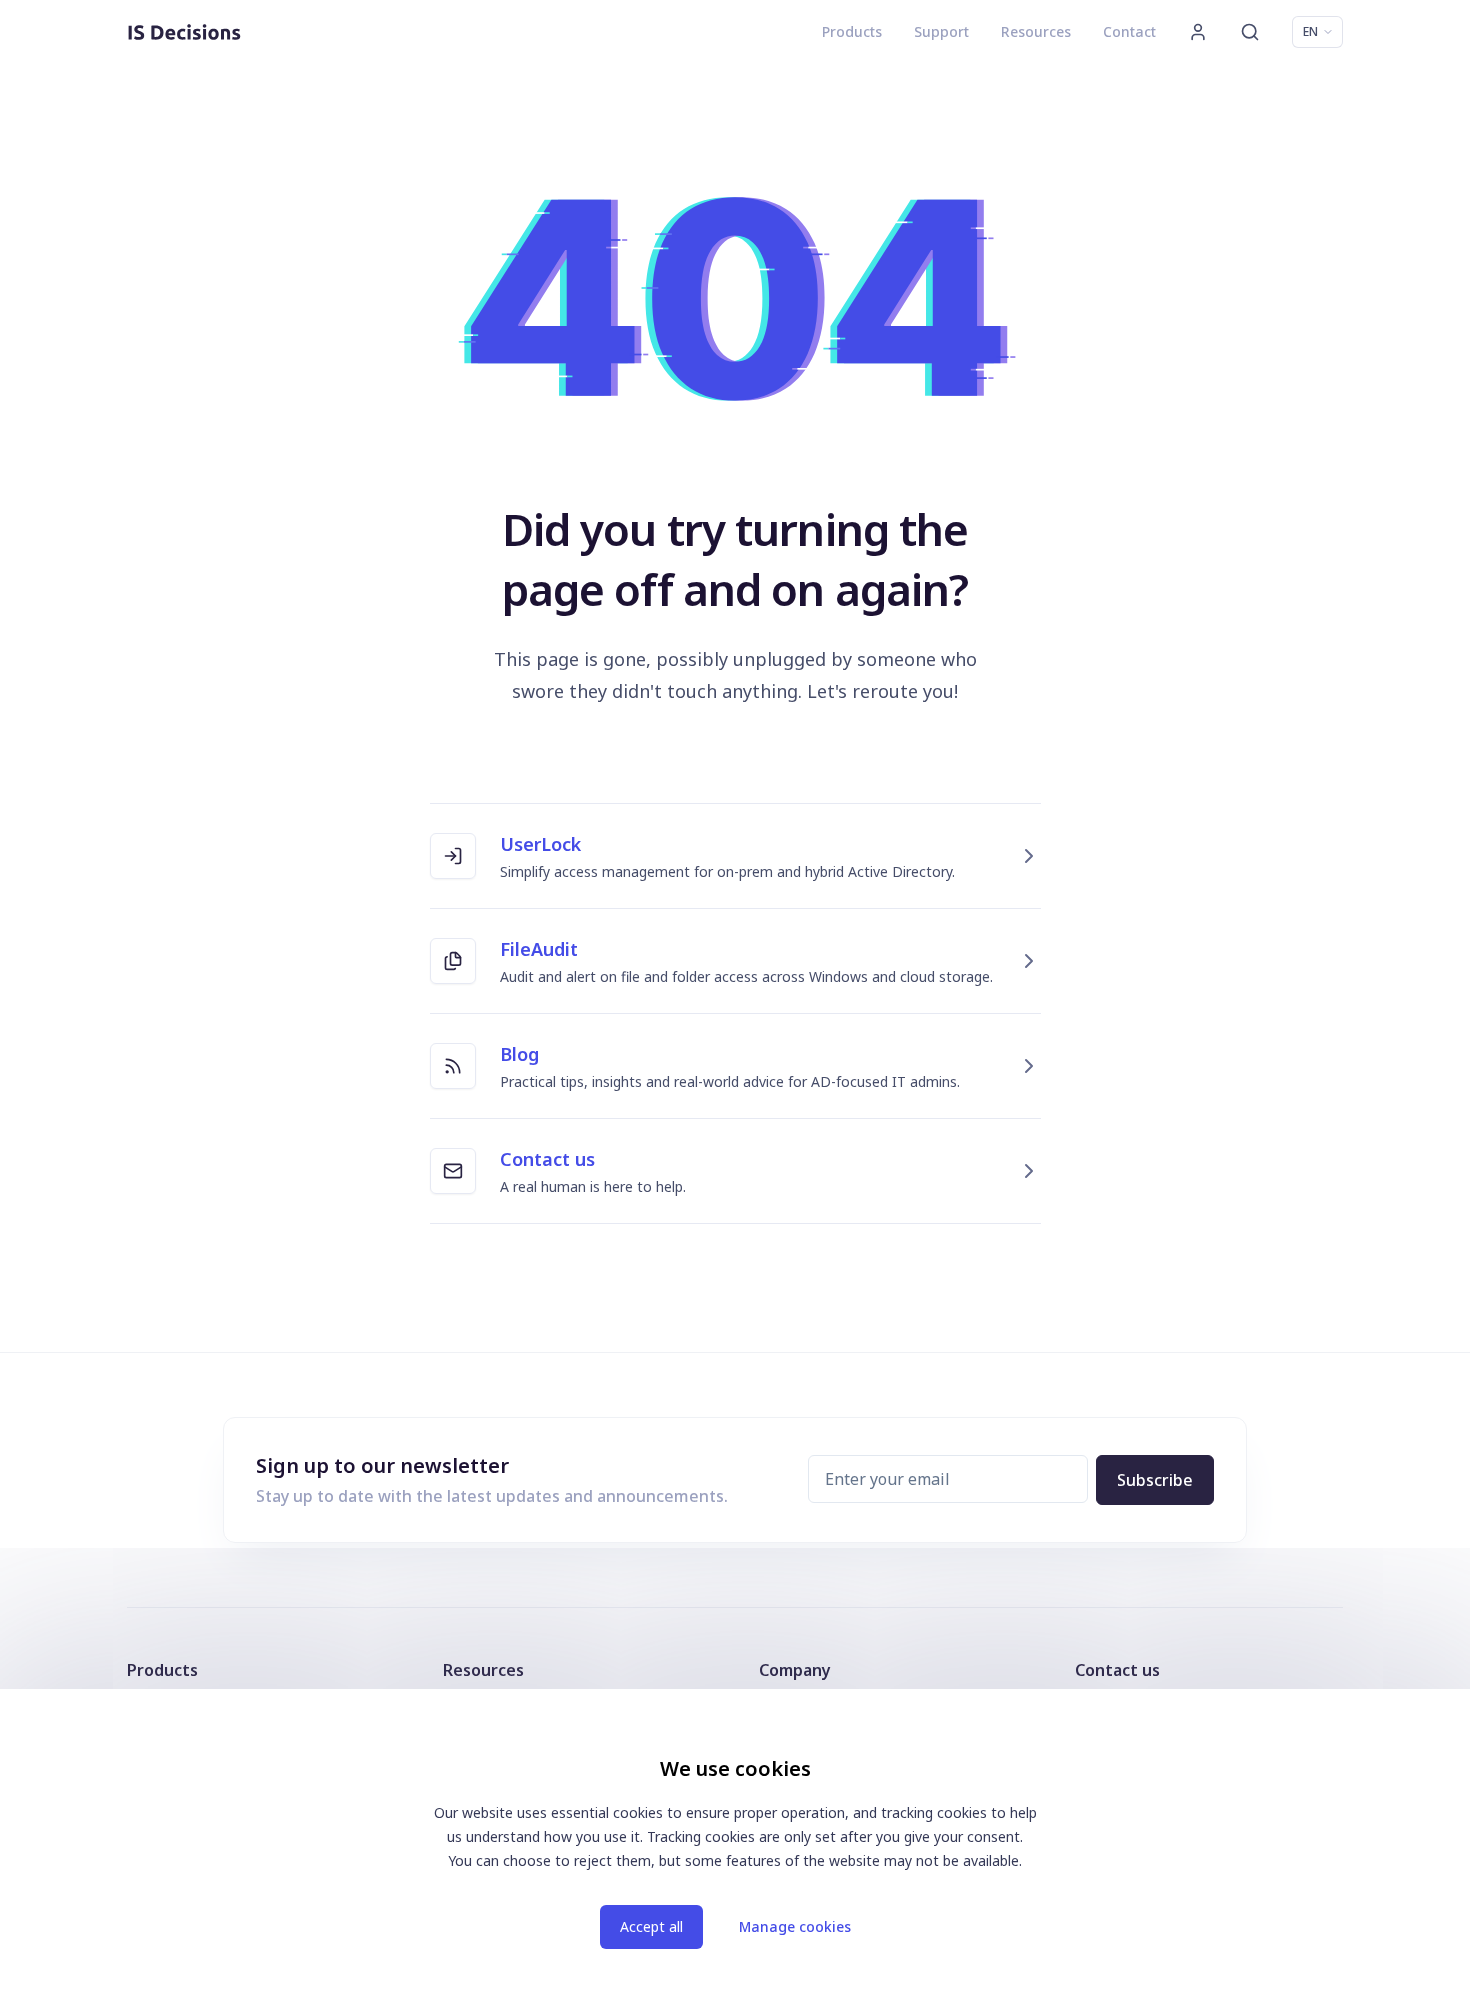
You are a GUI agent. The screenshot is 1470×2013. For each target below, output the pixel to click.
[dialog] (735, 1851)
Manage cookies (795, 1926)
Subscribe (1155, 1480)
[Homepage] (184, 32)
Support (941, 31)
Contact (1129, 31)
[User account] (1198, 32)
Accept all (651, 1926)
